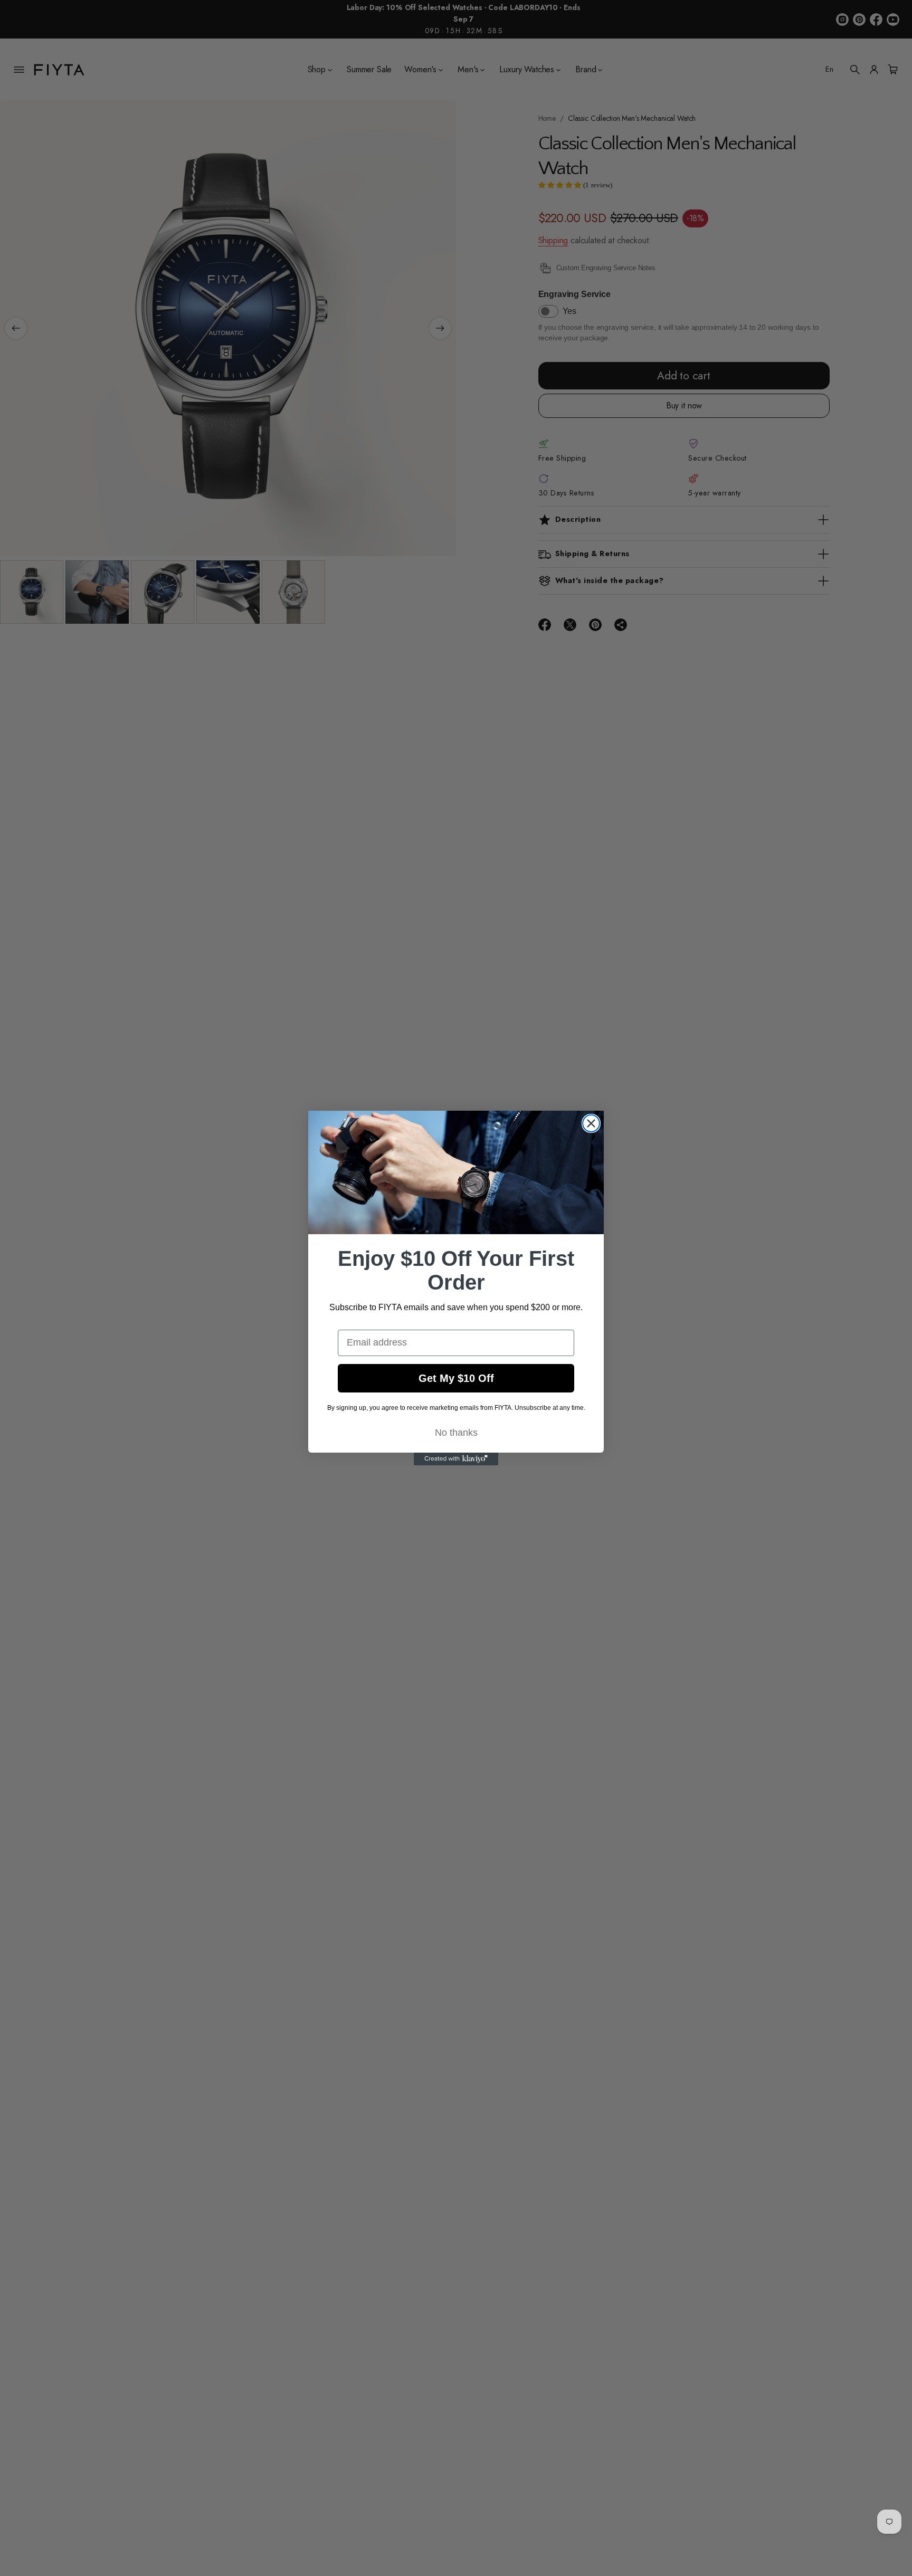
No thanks (456, 1433)
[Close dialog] (591, 1123)
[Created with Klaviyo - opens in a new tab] (456, 1459)
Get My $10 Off (456, 1378)
